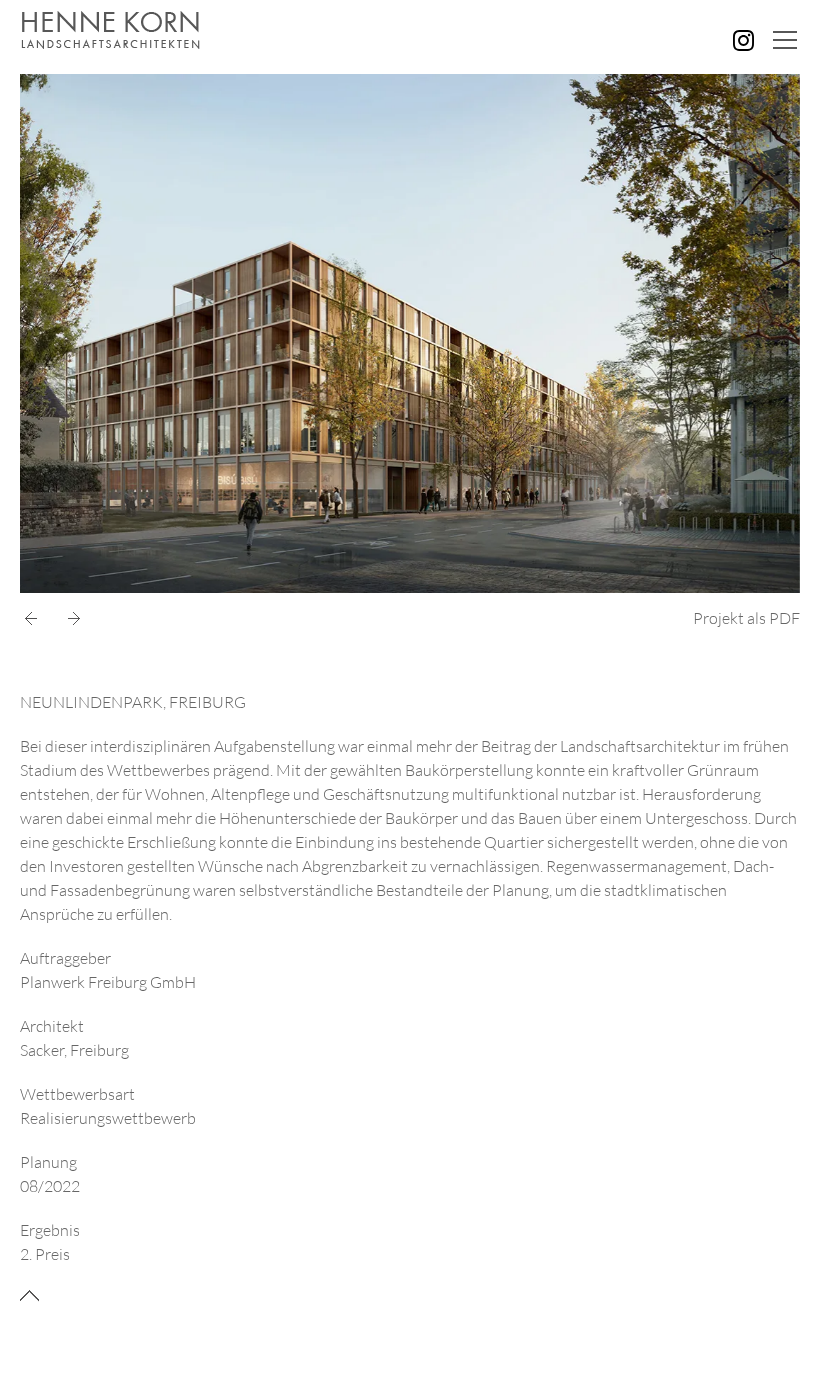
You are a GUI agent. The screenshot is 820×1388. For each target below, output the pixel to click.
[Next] (70, 619)
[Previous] (35, 619)
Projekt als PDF (746, 618)
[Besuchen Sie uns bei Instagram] (743, 40)
